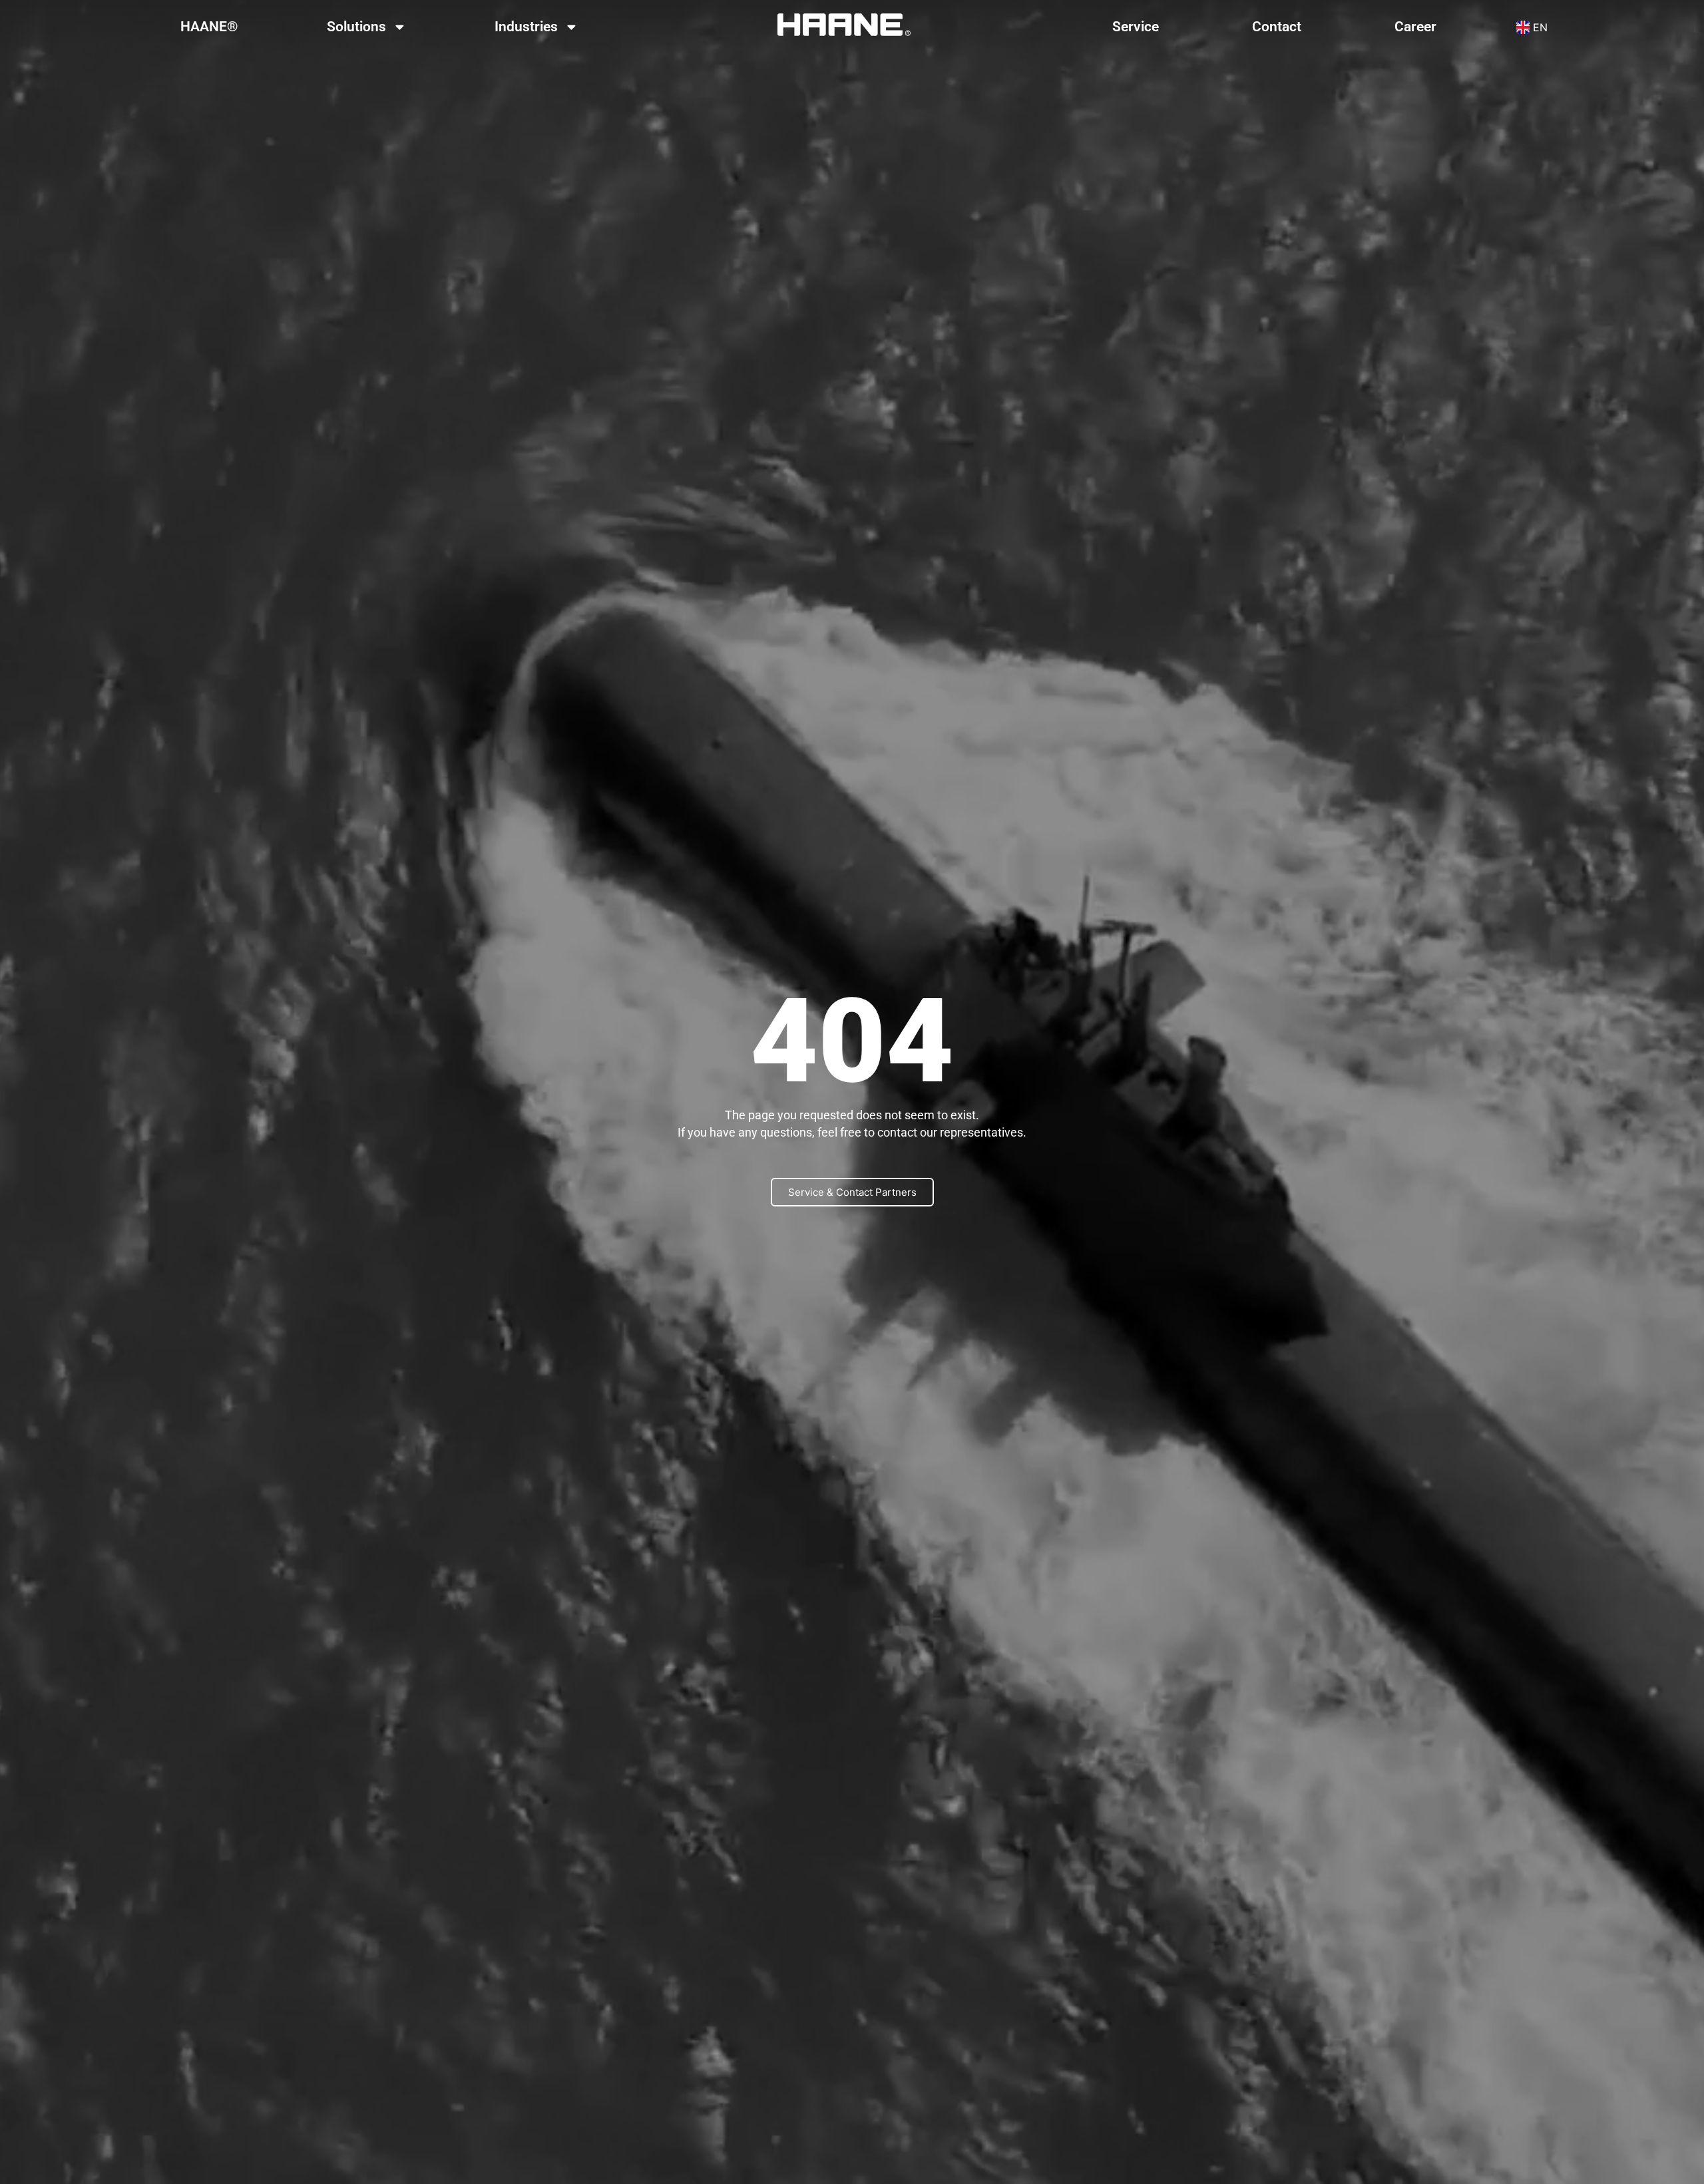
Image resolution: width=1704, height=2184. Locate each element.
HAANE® (209, 27)
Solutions (356, 27)
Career (1415, 27)
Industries (526, 27)
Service (1136, 27)
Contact (1277, 27)
